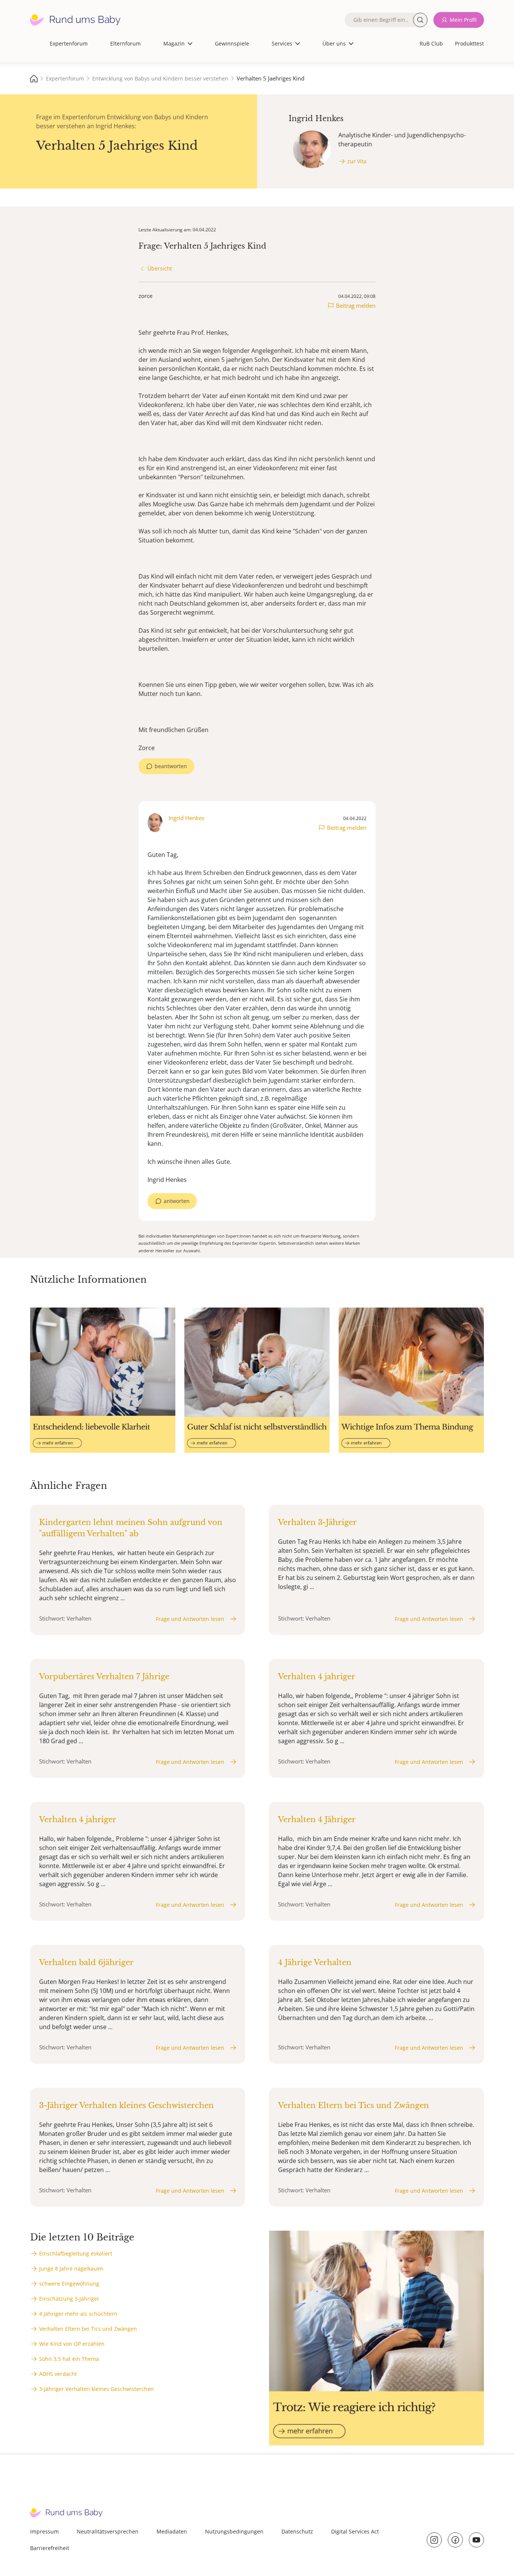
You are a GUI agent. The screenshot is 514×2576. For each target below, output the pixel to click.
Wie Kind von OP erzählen (72, 2344)
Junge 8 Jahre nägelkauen (71, 2268)
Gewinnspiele (232, 43)
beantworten (171, 766)
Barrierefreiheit (50, 2548)
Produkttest (469, 43)
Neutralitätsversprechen (108, 2531)
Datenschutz (297, 2531)
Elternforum (125, 43)
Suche (420, 20)
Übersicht (160, 268)
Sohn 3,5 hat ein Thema (69, 2359)
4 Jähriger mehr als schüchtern (78, 2314)
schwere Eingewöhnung (69, 2284)
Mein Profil (463, 20)
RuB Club (431, 43)
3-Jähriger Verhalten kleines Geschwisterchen (97, 2389)
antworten (177, 1201)
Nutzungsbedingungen (234, 2531)
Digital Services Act (355, 2531)
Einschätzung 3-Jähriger (69, 2299)
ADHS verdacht (58, 2374)
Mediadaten (172, 2531)
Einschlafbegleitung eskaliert (76, 2253)
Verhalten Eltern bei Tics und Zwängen (88, 2329)
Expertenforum (69, 43)
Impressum (44, 2531)
